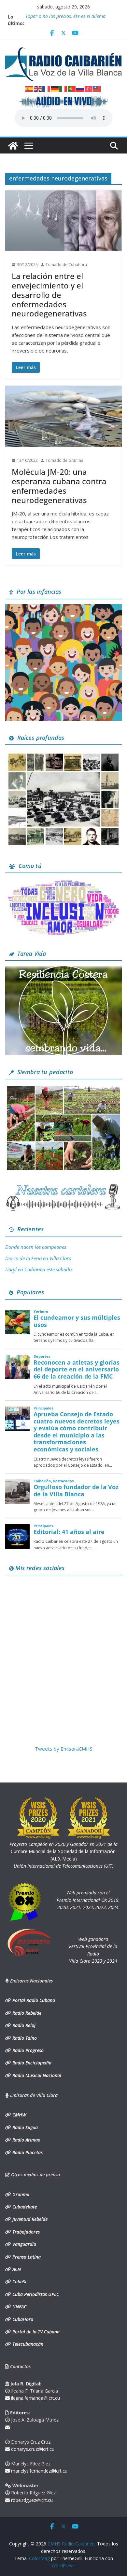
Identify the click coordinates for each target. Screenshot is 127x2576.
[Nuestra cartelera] (63, 1186)
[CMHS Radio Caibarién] (13, 146)
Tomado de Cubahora (66, 265)
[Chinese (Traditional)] (97, 88)
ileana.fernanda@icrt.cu (35, 2398)
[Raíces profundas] (63, 754)
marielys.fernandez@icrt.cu (39, 2471)
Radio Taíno (24, 2038)
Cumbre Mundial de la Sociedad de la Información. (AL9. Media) (63, 1851)
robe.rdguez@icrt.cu (31, 2500)
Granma (20, 2194)
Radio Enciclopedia (31, 2063)
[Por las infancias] (63, 608)
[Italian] (63, 88)
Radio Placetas (27, 2152)
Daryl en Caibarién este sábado (38, 1269)
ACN (16, 2269)
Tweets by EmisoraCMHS (64, 1749)
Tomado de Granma (64, 460)
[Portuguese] (72, 88)
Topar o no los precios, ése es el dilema (65, 17)
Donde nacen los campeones (36, 1247)
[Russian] (80, 88)
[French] (47, 88)
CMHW (19, 2115)
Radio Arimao (26, 2140)
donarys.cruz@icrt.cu (32, 2449)
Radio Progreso (27, 2050)
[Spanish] (30, 88)
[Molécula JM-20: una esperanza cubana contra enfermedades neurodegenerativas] (63, 416)
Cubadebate (24, 2207)
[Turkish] (89, 88)
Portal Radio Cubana (33, 2000)
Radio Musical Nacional (36, 2075)
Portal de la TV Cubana (35, 2332)
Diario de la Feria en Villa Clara (38, 1258)
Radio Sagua (24, 2127)
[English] (38, 88)
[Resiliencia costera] (63, 970)
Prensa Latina (26, 2257)
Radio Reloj (23, 2025)
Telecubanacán (27, 2344)
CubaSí (19, 2282)
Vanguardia (24, 2244)
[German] (55, 88)
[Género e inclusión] (63, 882)
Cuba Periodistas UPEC (35, 2294)
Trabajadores (25, 2232)
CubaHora (22, 2319)
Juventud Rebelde (29, 2219)
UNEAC (19, 2307)
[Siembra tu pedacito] (63, 1088)
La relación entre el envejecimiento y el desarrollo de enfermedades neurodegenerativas (49, 295)
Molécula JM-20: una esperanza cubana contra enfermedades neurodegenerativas (59, 486)
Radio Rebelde (26, 2013)
